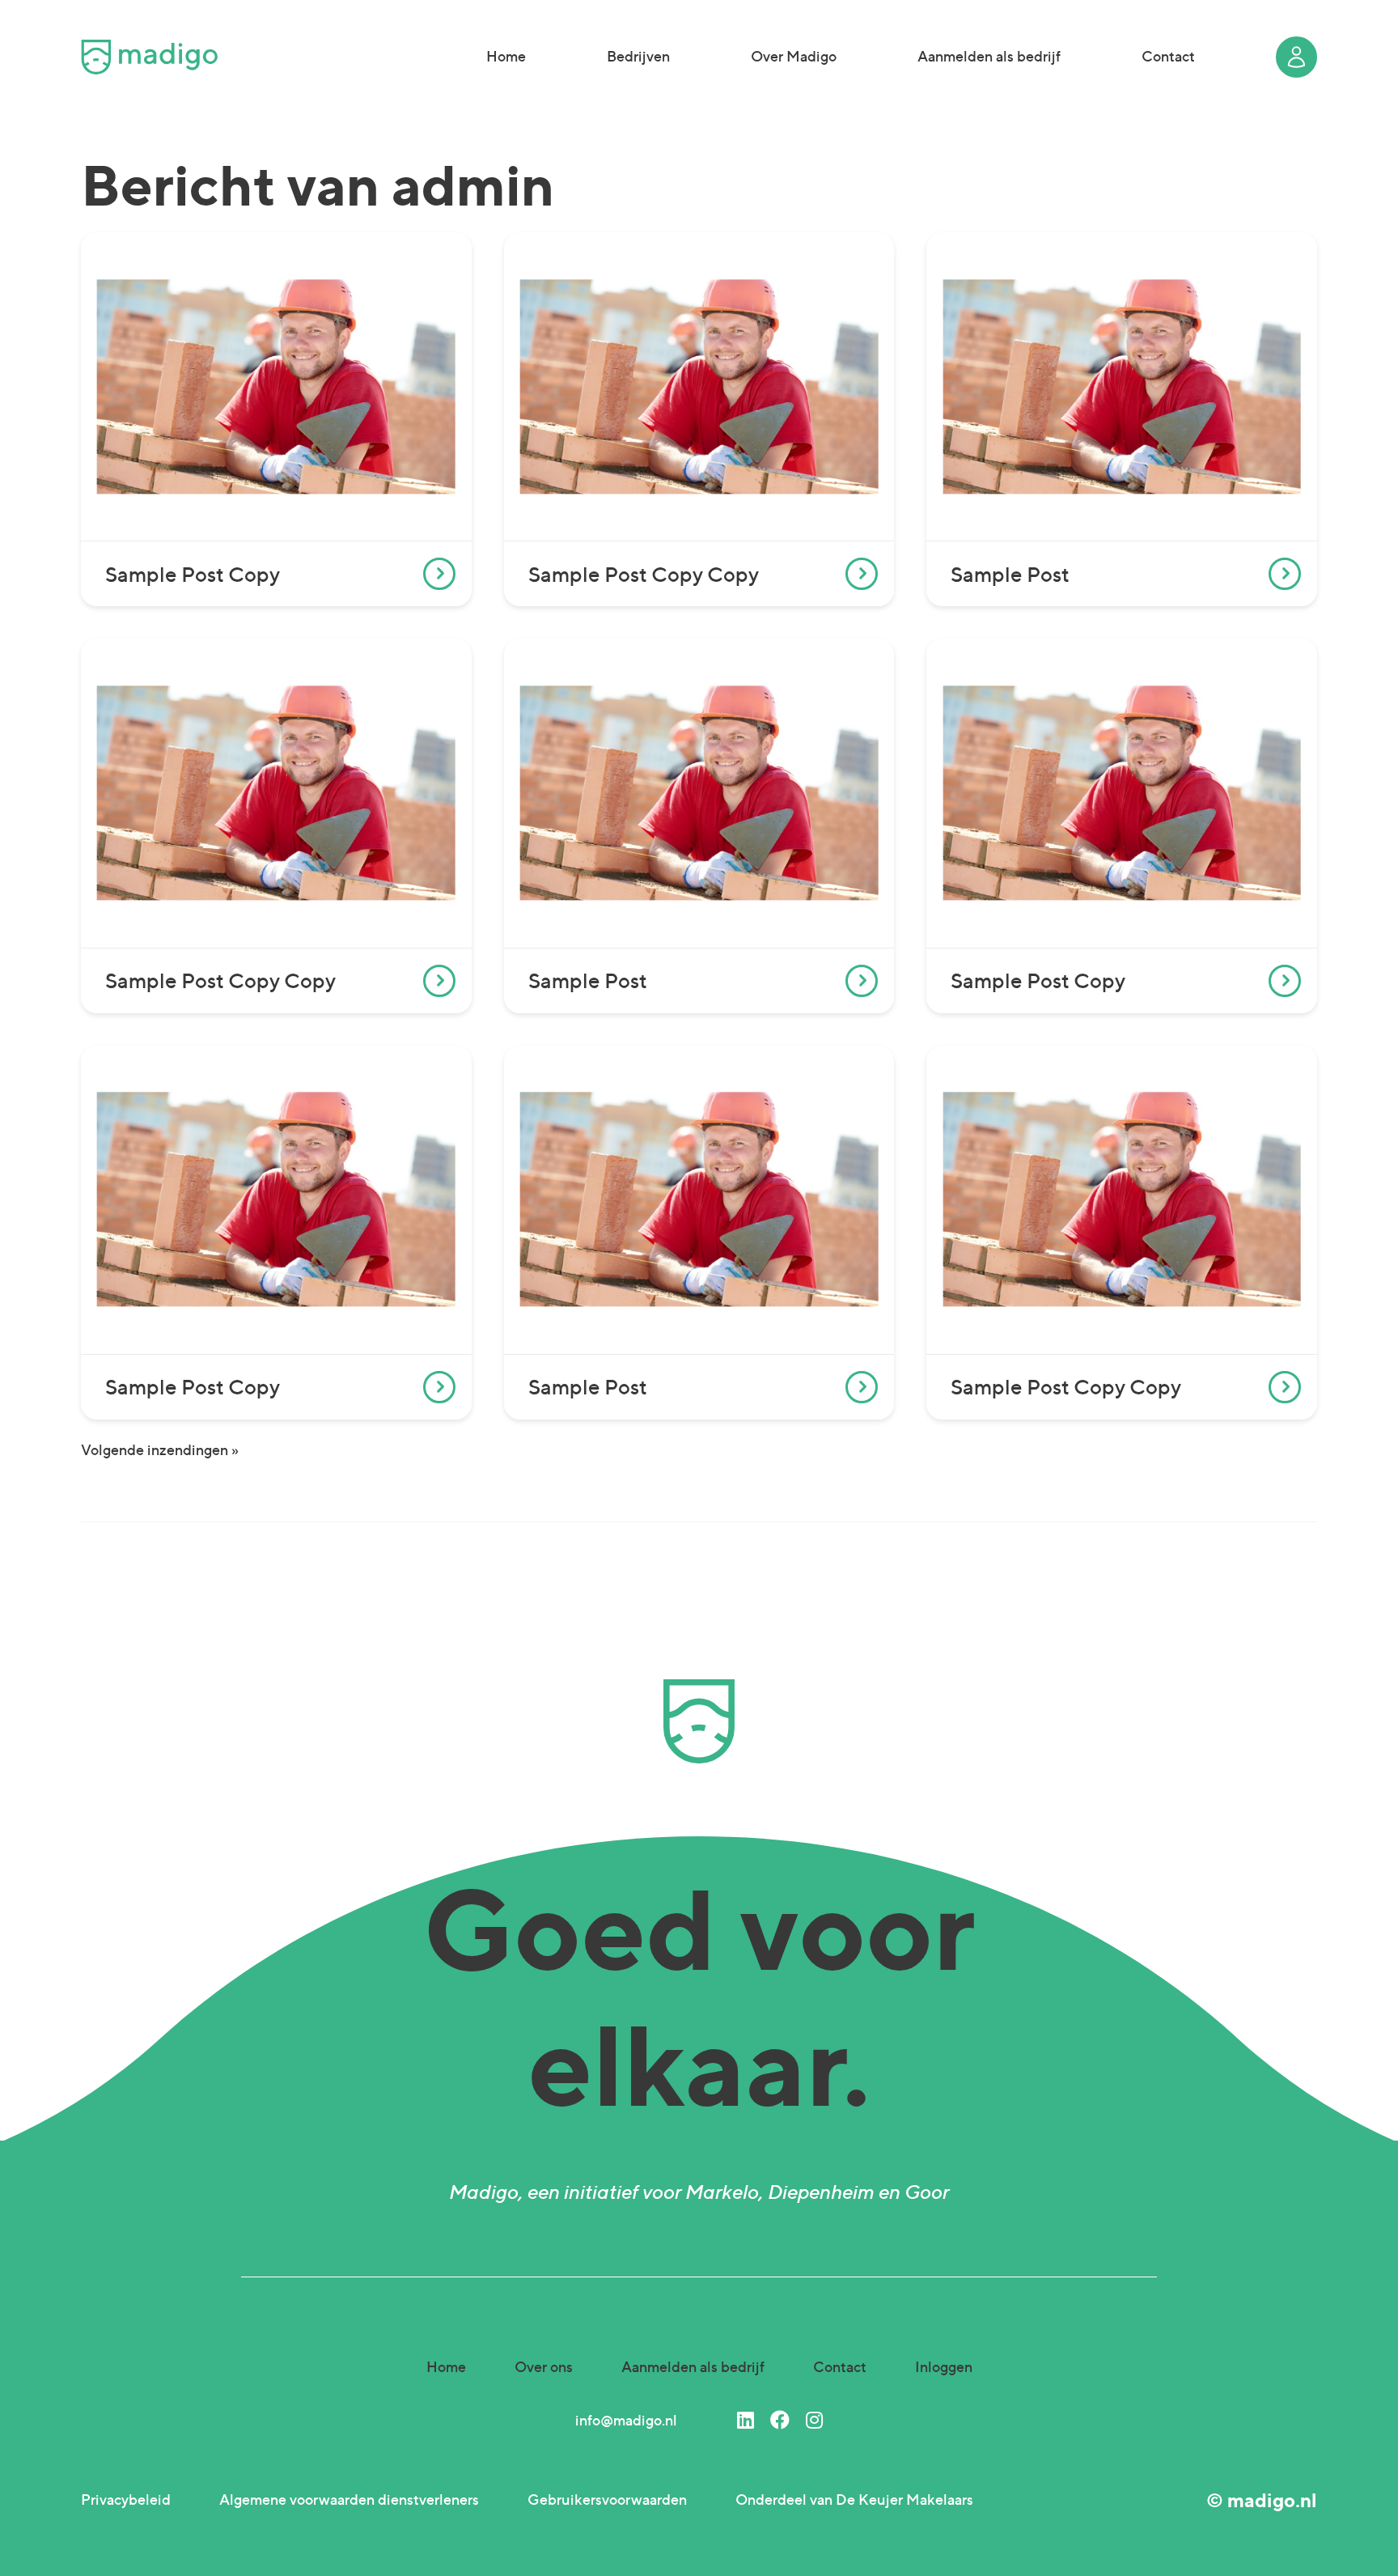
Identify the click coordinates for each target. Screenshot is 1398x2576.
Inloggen (944, 2367)
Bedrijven (638, 56)
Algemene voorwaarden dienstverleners (349, 2500)
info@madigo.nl (626, 2420)
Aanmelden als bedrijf (989, 56)
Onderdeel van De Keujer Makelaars (854, 2500)
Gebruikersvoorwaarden (607, 2500)
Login (1296, 57)
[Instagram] (814, 2420)
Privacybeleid (126, 2500)
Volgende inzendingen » (160, 1450)
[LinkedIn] (746, 2420)
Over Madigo (794, 56)
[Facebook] (780, 2420)
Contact (1168, 56)
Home (506, 56)
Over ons (544, 2367)
